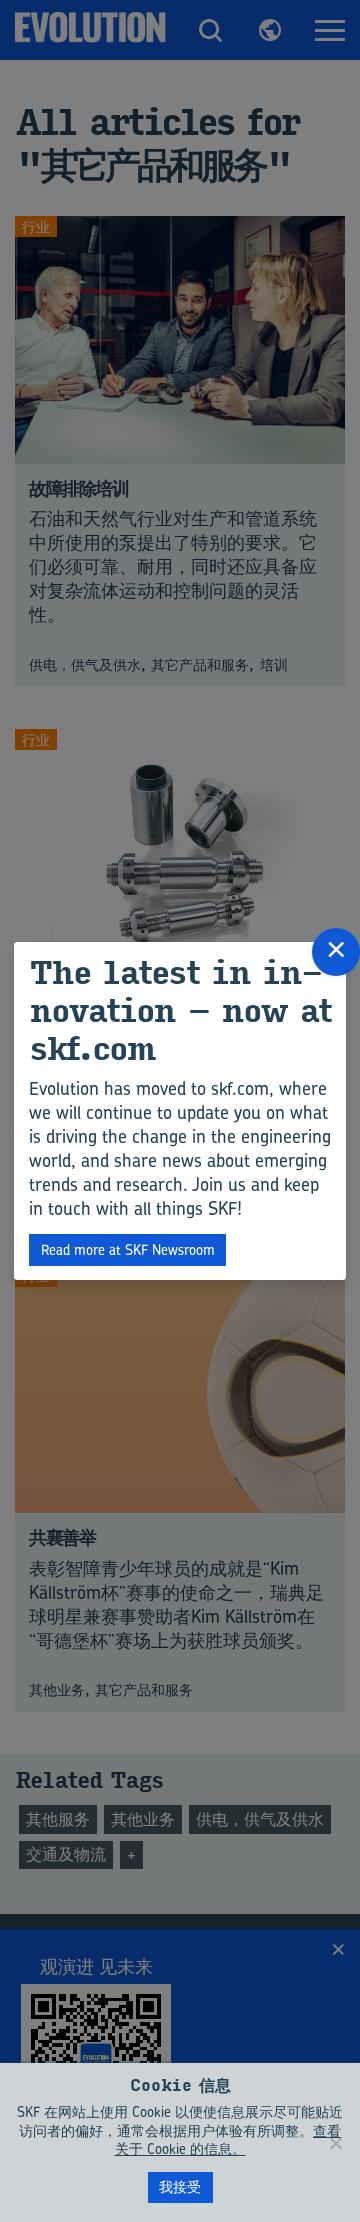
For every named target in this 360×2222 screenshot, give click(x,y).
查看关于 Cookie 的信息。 (228, 2140)
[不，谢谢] (335, 2143)
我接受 (180, 2186)
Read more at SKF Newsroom (128, 1249)
